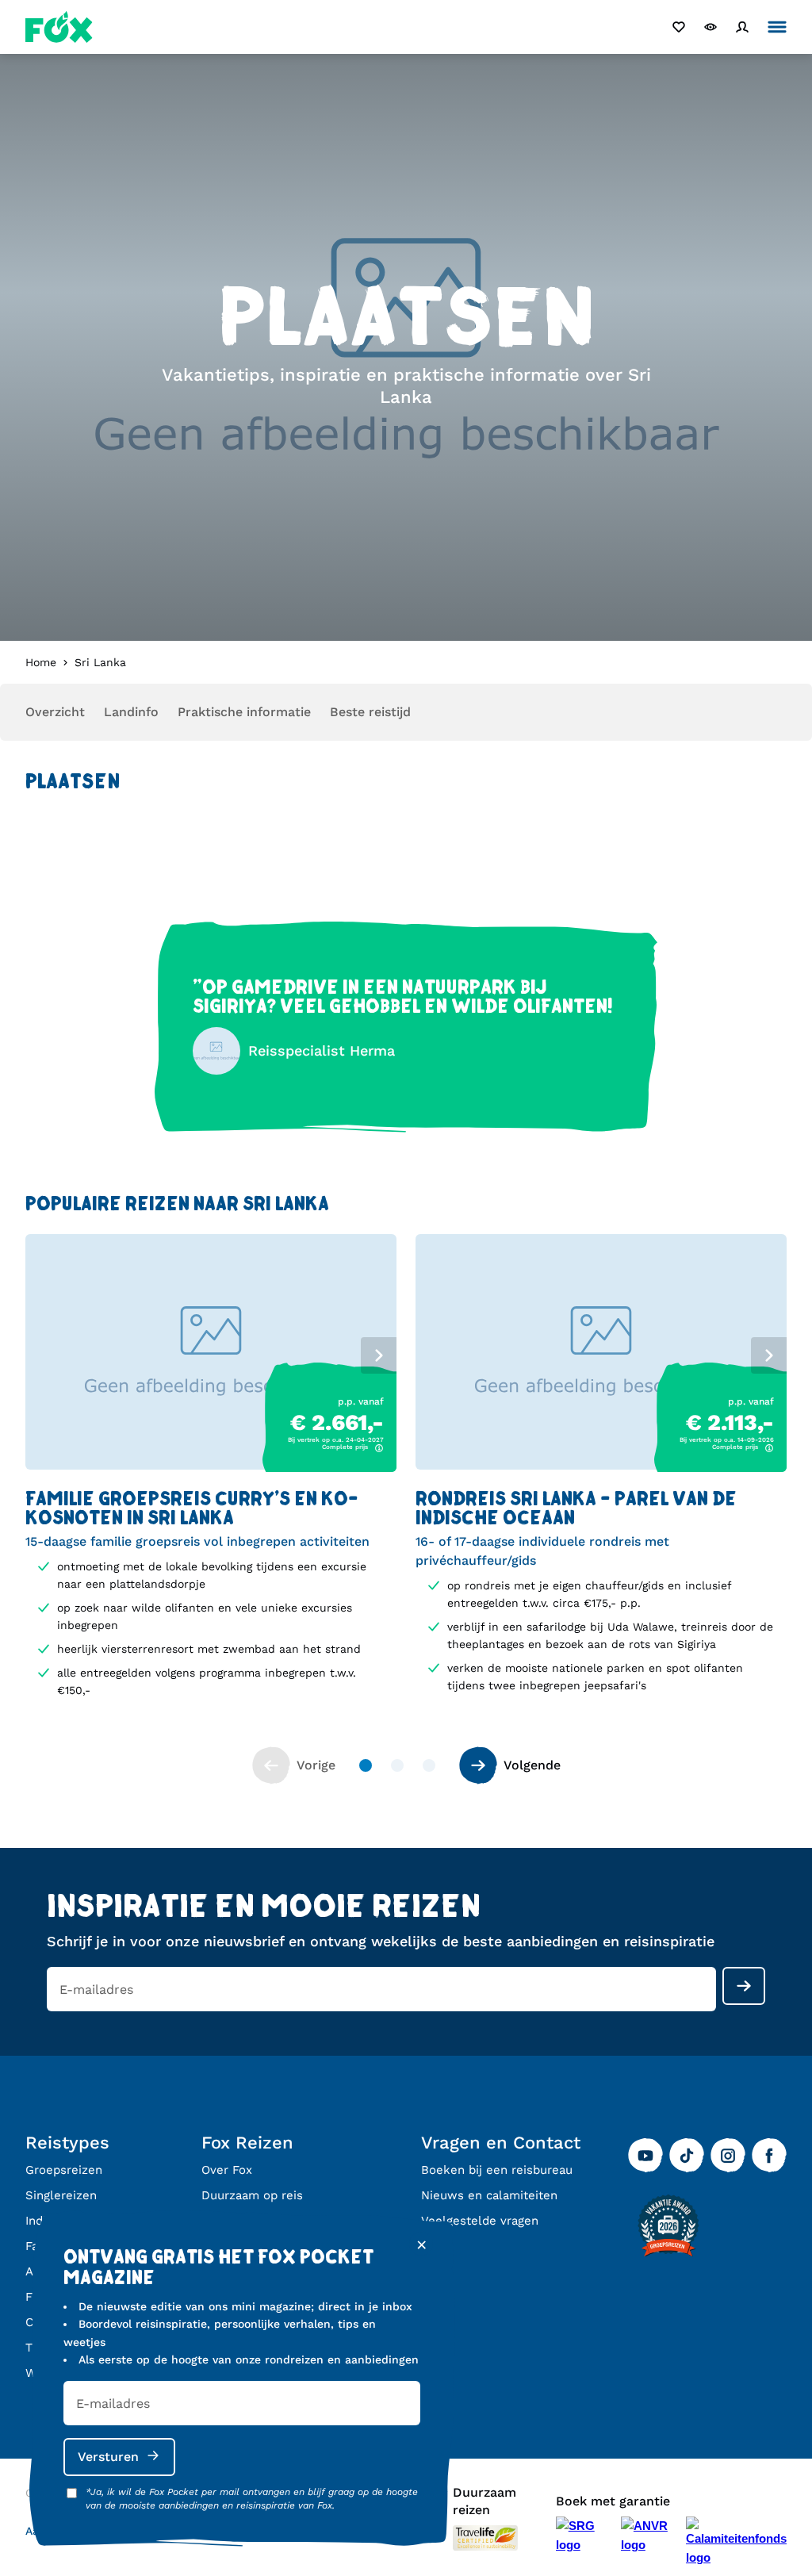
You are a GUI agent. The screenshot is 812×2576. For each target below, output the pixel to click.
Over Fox (227, 2170)
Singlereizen (61, 2195)
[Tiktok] (687, 2156)
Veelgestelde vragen (480, 2221)
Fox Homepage (59, 27)
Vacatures (230, 2221)
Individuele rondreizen (90, 2221)
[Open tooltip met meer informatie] (379, 1448)
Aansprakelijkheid (74, 2531)
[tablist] (211, 1353)
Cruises (47, 2322)
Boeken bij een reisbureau (497, 2170)
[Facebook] (769, 2156)
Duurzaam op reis (252, 2195)
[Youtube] (645, 2156)
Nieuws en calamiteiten (489, 2195)
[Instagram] (728, 2156)
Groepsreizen (64, 2170)
